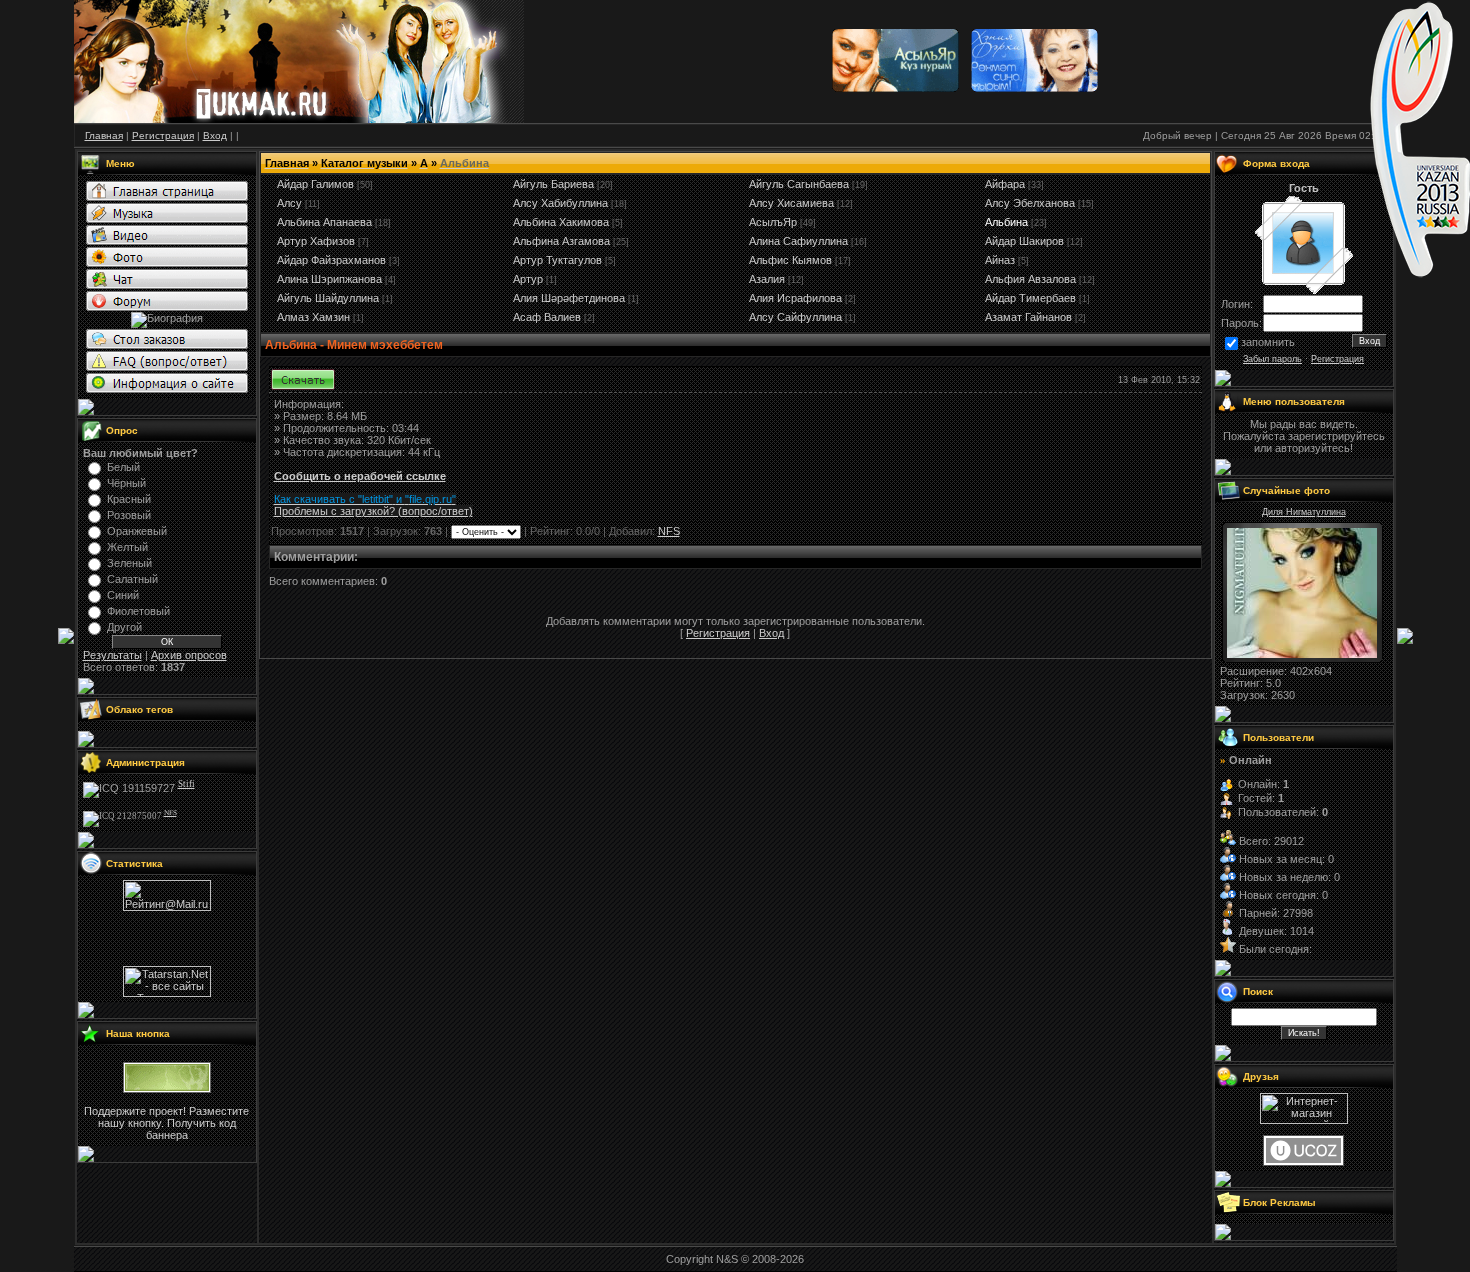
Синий (123, 595)
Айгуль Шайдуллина (328, 298)
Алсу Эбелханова (1030, 203)
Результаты (112, 655)
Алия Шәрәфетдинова (569, 298)
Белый (123, 467)
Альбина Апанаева (324, 222)
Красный (129, 499)
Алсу (289, 203)
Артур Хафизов (316, 241)
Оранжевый (137, 531)
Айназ (1000, 260)
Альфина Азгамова (561, 241)
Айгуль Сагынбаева (799, 184)
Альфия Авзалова (1030, 279)
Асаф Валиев (547, 317)
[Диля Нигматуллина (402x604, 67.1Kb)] (1302, 654)
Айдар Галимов (315, 184)
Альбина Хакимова (561, 222)
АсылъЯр (773, 222)
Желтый (127, 547)
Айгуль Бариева (553, 184)
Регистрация (718, 633)
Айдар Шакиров (1024, 241)
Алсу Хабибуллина (560, 203)
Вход (771, 633)
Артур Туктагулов (557, 260)
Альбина (1006, 222)
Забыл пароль (1272, 359)
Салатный (132, 579)
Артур (528, 279)
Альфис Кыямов (790, 260)
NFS (669, 531)
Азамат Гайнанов (1028, 317)
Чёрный (126, 483)
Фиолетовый (138, 611)
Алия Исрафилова (795, 298)
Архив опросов (189, 655)
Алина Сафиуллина (798, 241)
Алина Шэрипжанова (329, 279)
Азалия (767, 279)
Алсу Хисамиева (791, 203)
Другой (124, 627)
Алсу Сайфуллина (795, 317)
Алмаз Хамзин (313, 317)
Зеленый (129, 563)
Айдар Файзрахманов (331, 260)
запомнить (1268, 342)
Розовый (129, 515)
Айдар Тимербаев (1030, 298)
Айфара (1005, 184)
